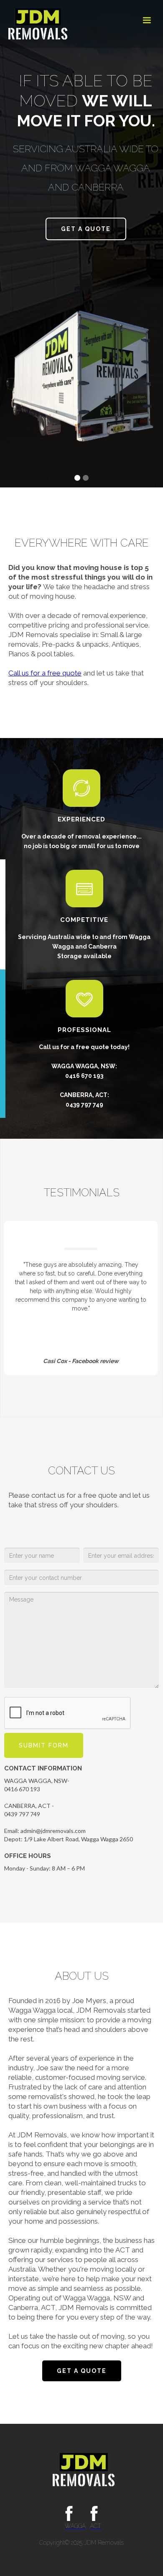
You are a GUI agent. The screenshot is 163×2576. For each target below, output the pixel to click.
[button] (147, 20)
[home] (36, 24)
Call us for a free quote (45, 673)
